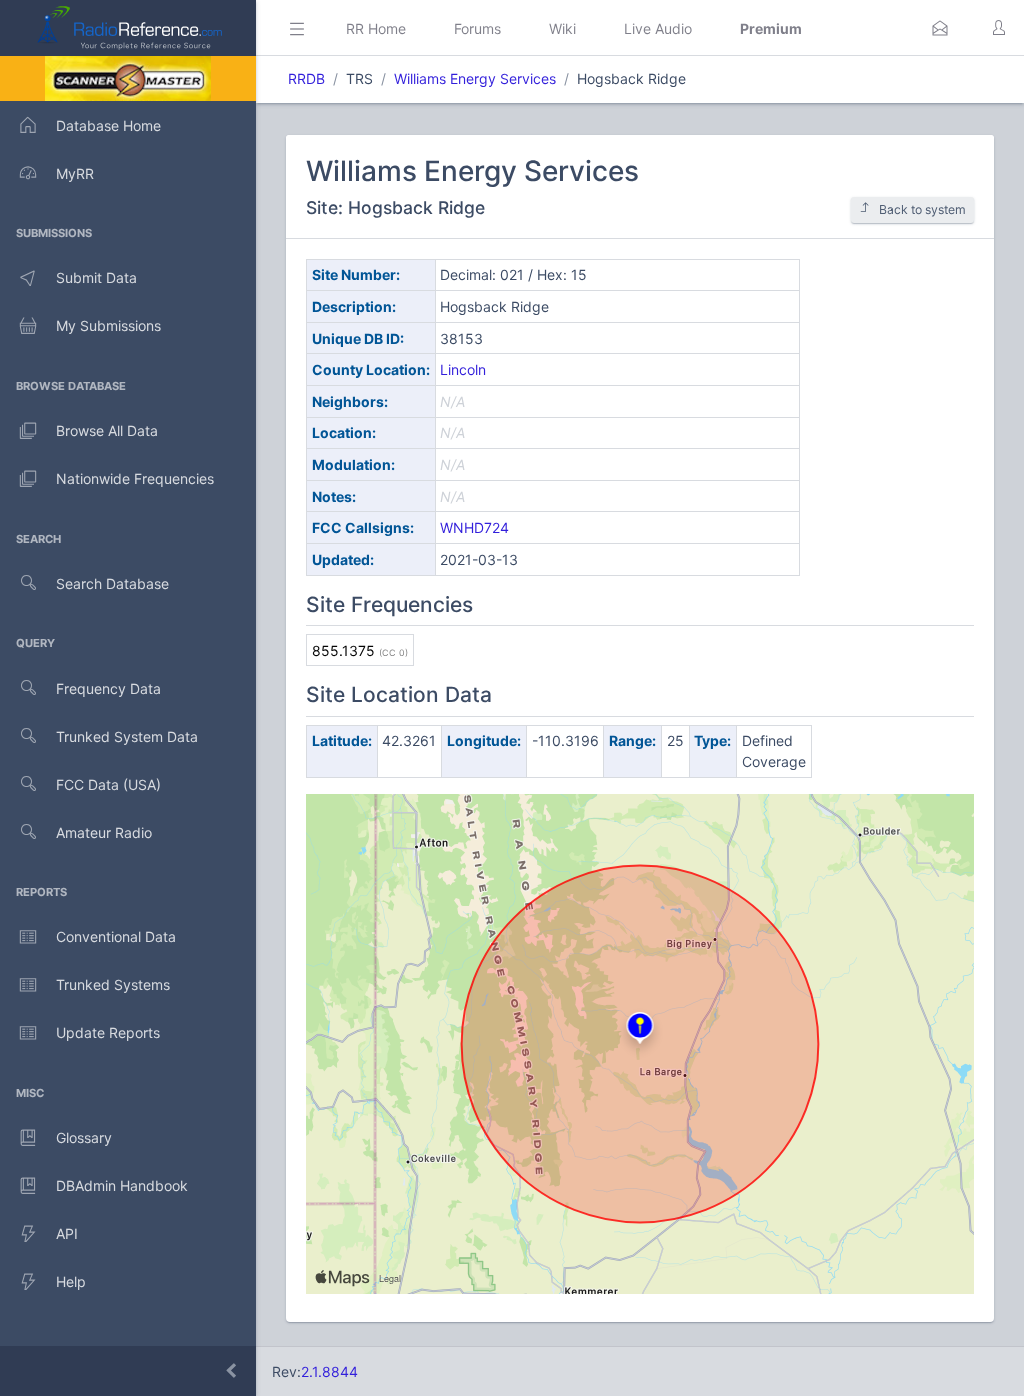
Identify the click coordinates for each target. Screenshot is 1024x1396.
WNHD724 (474, 527)
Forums (477, 28)
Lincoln (463, 369)
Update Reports (108, 1032)
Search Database (112, 583)
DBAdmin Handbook (122, 1185)
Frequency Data (108, 688)
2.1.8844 (329, 1371)
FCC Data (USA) (108, 784)
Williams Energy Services (475, 78)
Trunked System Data (127, 736)
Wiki (562, 28)
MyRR (75, 173)
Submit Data (96, 277)
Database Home (108, 125)
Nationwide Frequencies (135, 478)
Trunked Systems (113, 984)
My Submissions (108, 325)
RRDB (306, 78)
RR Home (376, 28)
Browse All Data (107, 430)
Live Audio (658, 28)
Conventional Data (116, 936)
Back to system (922, 209)
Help (71, 1281)
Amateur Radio (104, 832)
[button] (940, 28)
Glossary (84, 1137)
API (67, 1233)
